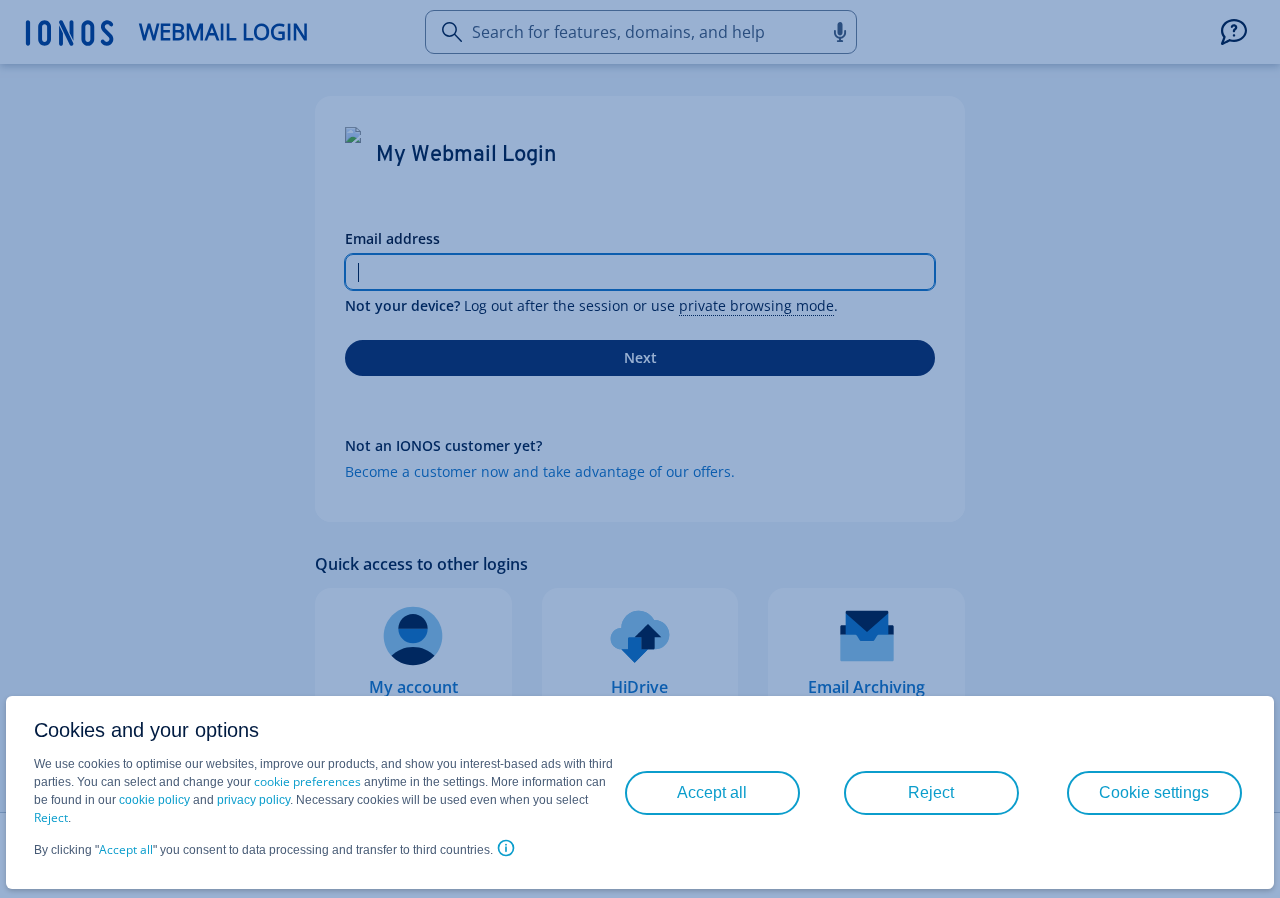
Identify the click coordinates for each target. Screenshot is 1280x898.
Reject (51, 817)
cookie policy (154, 800)
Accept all (126, 849)
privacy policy (253, 800)
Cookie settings (1154, 792)
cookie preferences (307, 781)
